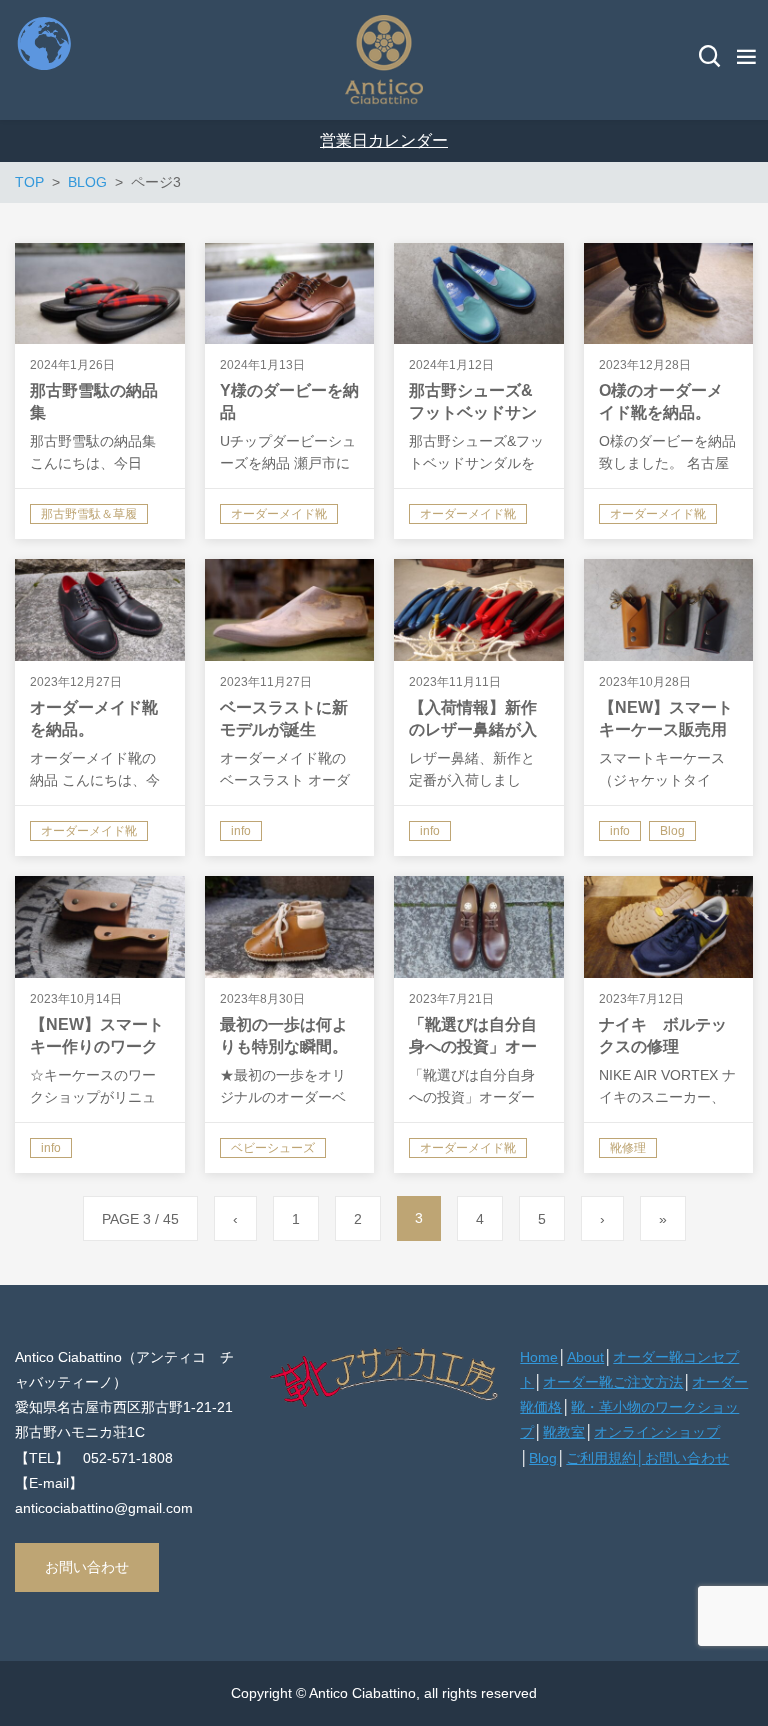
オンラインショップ (657, 1432)
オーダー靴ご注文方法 (613, 1382)
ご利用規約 (601, 1458)
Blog (543, 1458)
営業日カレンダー (384, 140)
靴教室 (564, 1432)
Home (539, 1357)
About (585, 1357)
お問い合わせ (87, 1567)
